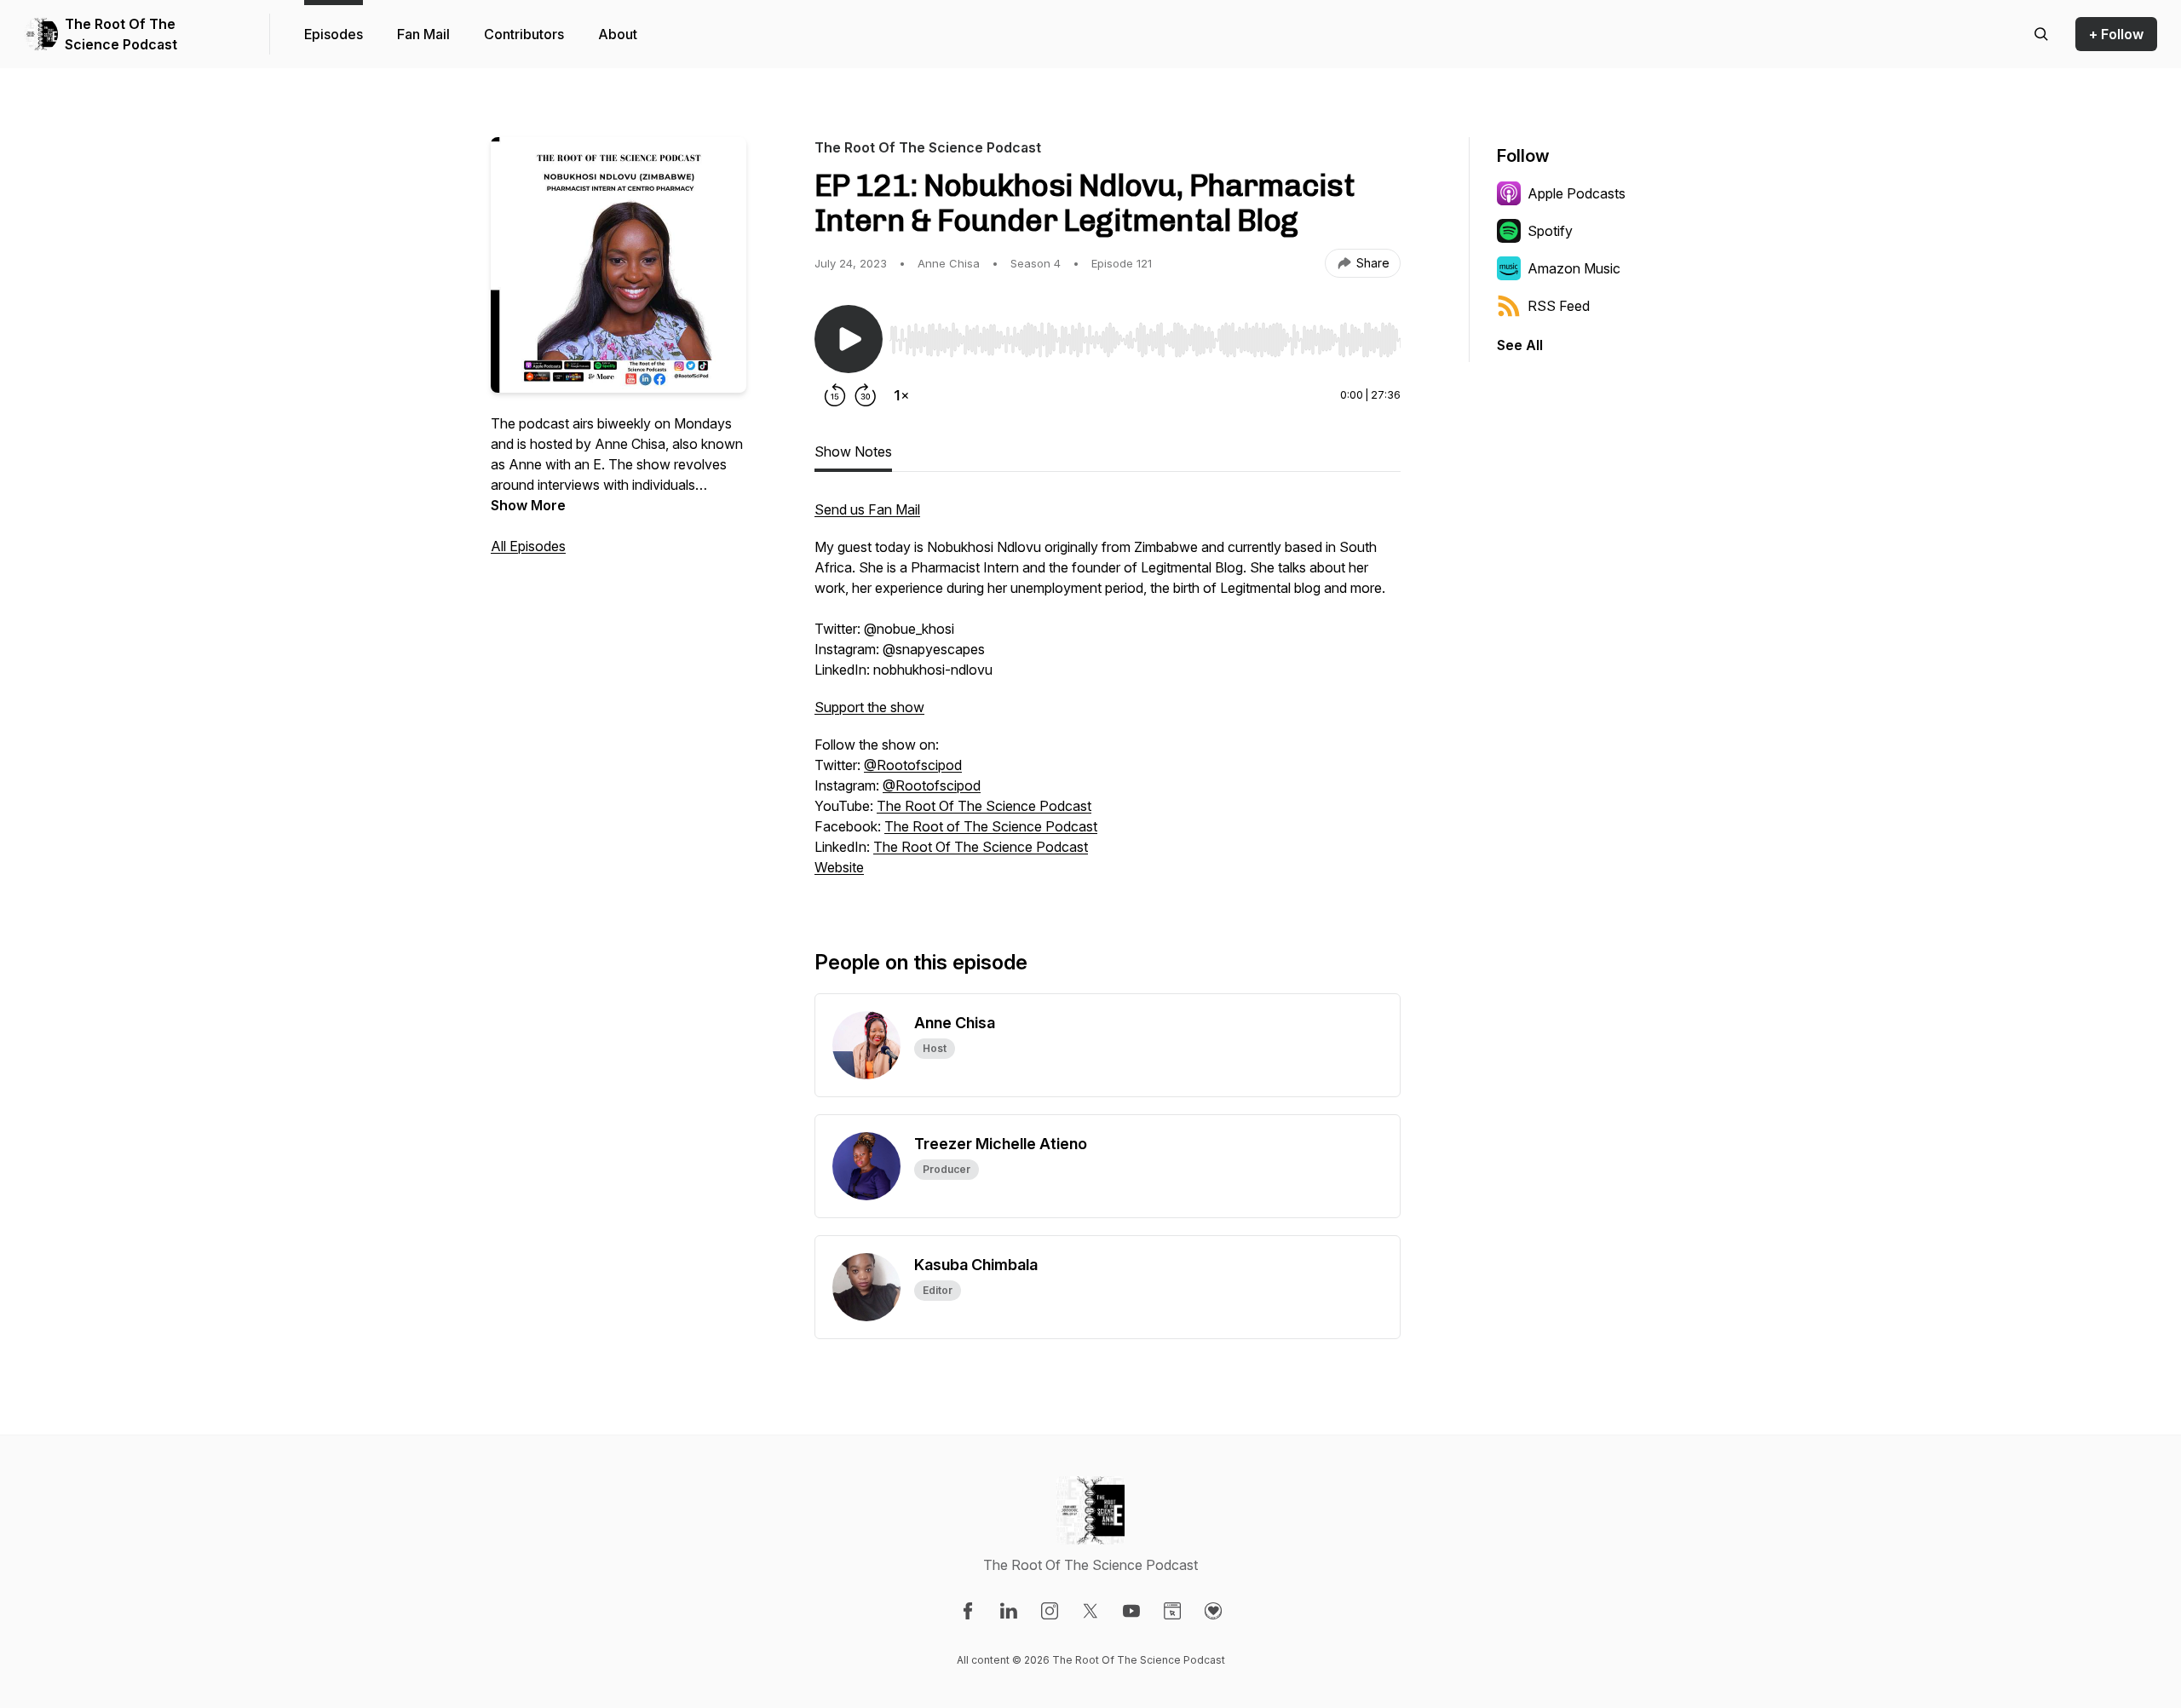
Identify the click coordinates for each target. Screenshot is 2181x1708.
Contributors (524, 34)
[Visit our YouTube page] (1131, 1611)
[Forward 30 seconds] (866, 395)
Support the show (869, 707)
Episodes (334, 34)
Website (839, 867)
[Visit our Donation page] (1213, 1611)
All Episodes (528, 546)
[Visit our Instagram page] (1050, 1611)
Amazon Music (1574, 268)
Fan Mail (423, 34)
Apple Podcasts (1577, 193)
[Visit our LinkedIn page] (1009, 1611)
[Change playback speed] (901, 395)
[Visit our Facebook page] (968, 1611)
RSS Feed (1559, 306)
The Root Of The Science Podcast (121, 34)
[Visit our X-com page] (1090, 1611)
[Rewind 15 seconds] (835, 395)
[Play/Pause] (849, 339)
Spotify (1550, 231)
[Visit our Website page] (1172, 1611)
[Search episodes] (2041, 34)
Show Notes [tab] (853, 451)
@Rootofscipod (913, 765)
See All (1520, 345)
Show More (528, 505)
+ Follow (2116, 34)
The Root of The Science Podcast (991, 826)
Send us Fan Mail (867, 509)
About (618, 34)
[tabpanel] (1108, 697)
